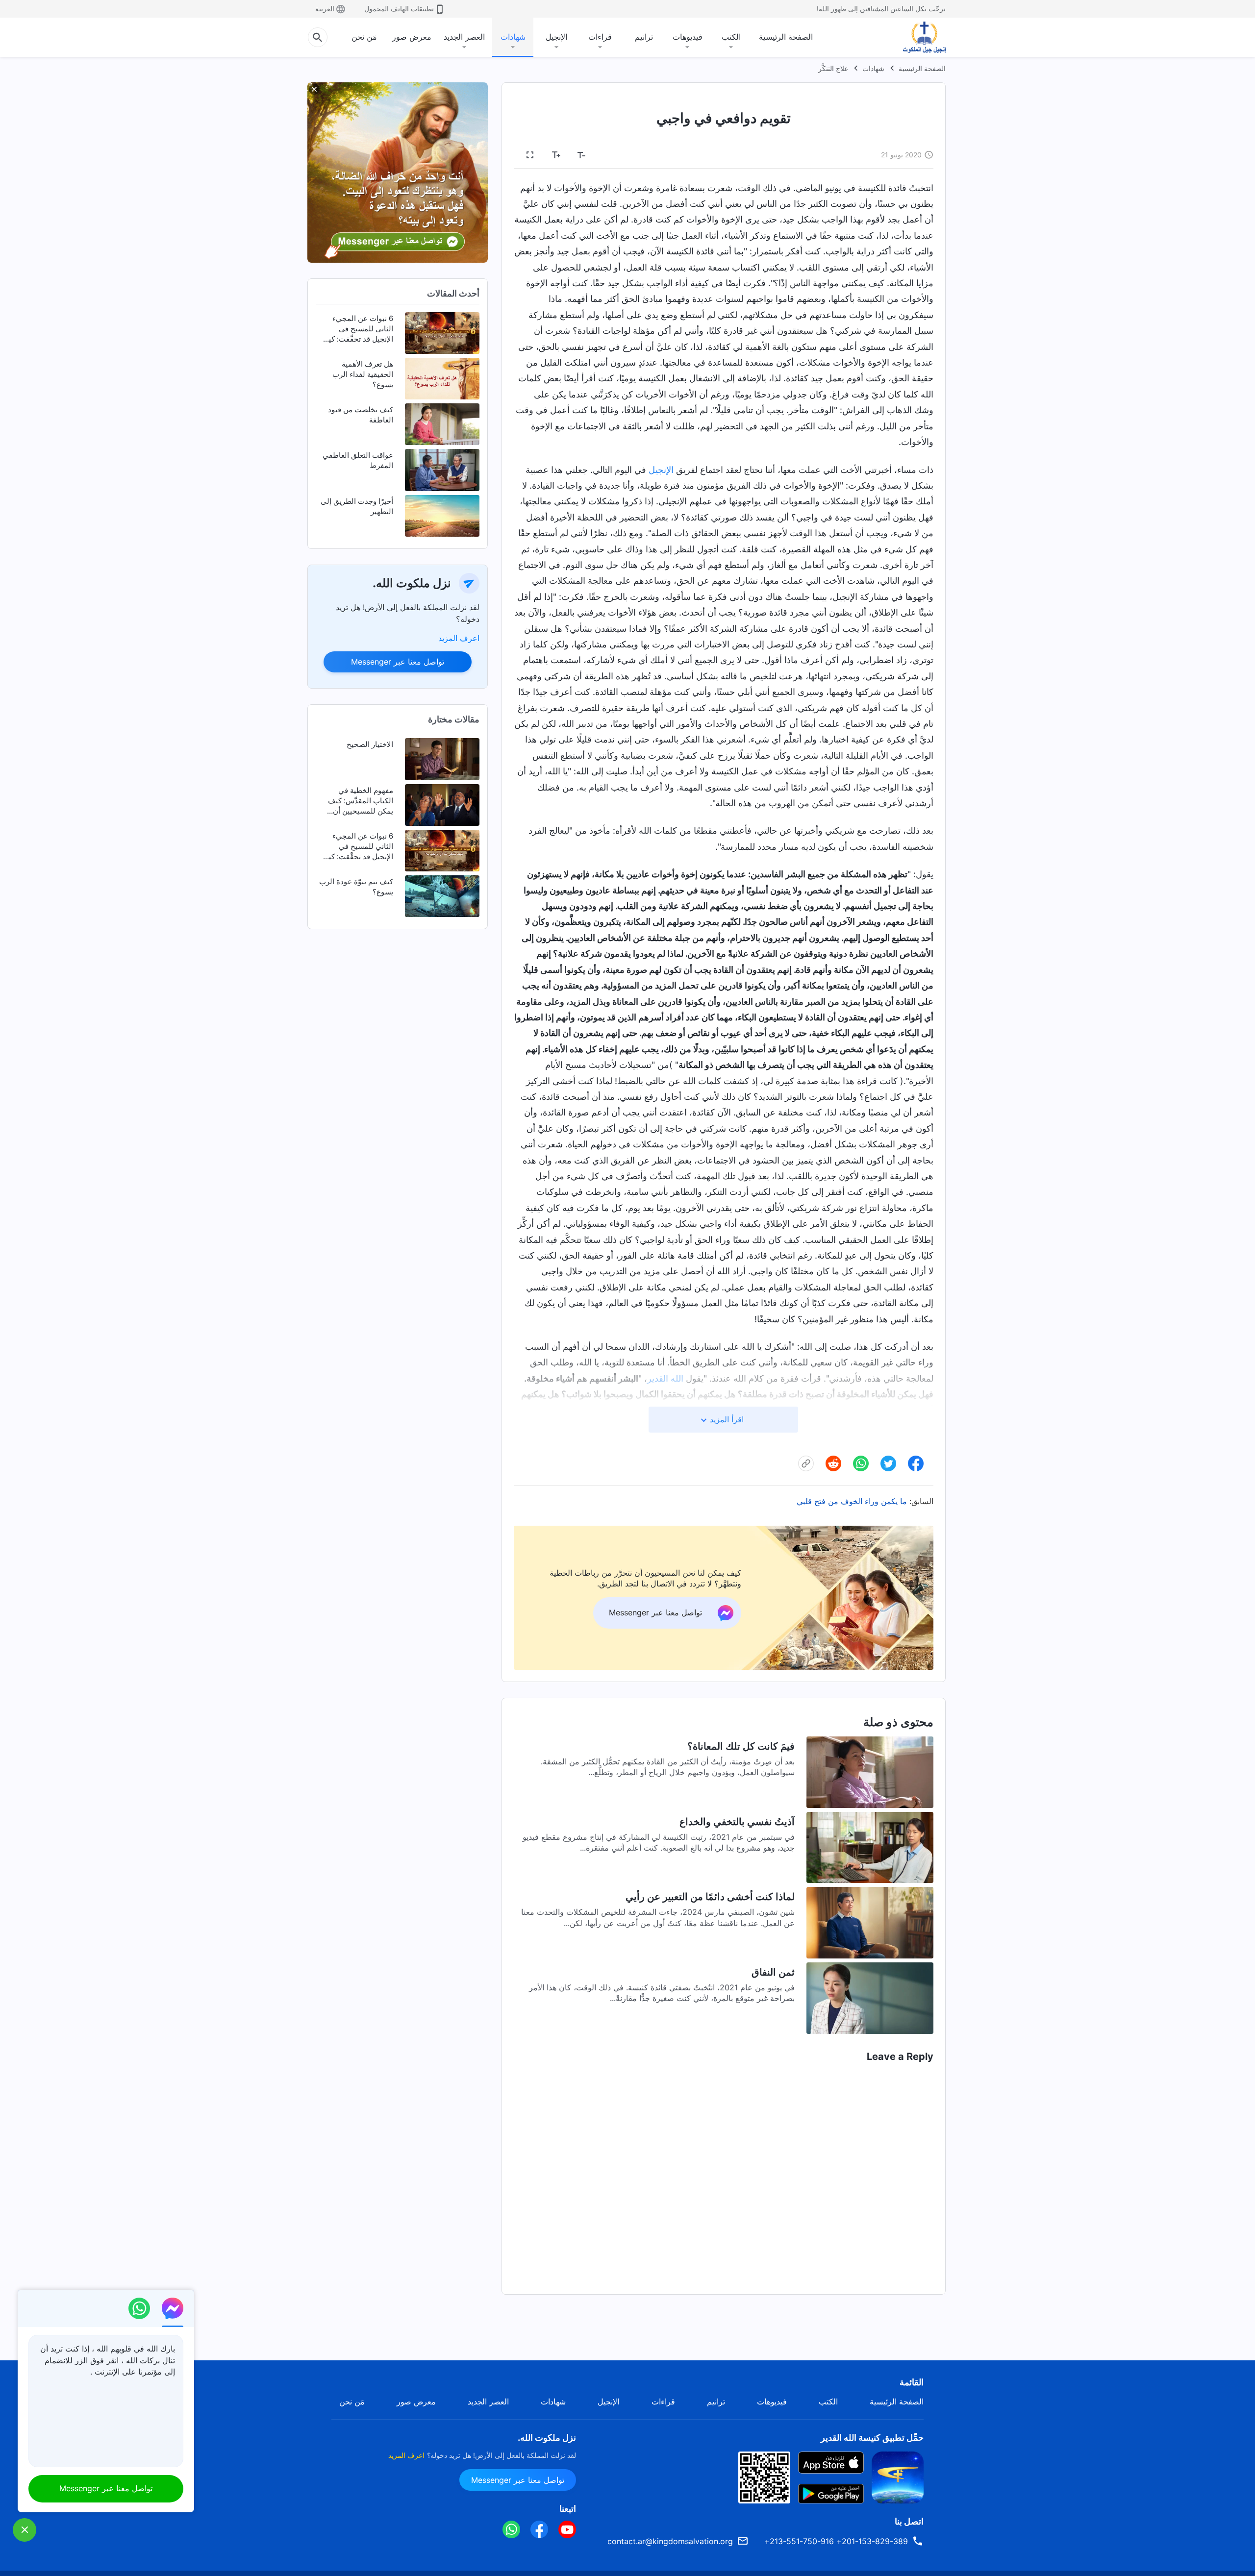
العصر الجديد (464, 37)
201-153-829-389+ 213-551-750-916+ (836, 2541)
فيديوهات (688, 37)
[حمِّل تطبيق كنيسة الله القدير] (898, 2477)
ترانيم (644, 37)
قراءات (600, 37)
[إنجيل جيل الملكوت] (917, 37)
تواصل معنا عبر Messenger (398, 662)
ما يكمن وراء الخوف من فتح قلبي (852, 1501)
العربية (325, 9)
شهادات (513, 37)
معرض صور (412, 37)
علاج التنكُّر (833, 68)
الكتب (731, 37)
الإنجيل (556, 37)
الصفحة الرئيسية (786, 37)
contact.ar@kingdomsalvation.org (670, 2541)
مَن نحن (364, 37)
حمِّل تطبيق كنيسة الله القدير (872, 2438)
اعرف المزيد (459, 638)
